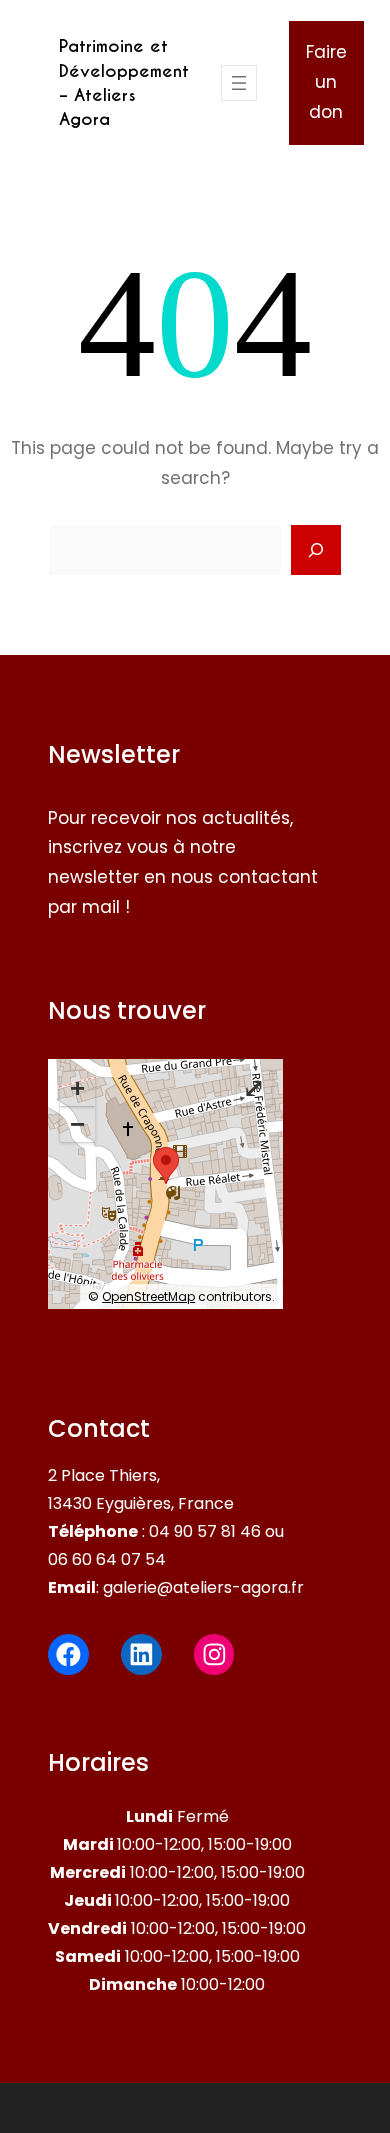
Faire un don (326, 82)
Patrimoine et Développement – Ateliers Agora (124, 82)
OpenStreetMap (148, 1296)
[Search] (316, 550)
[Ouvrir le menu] (239, 83)
